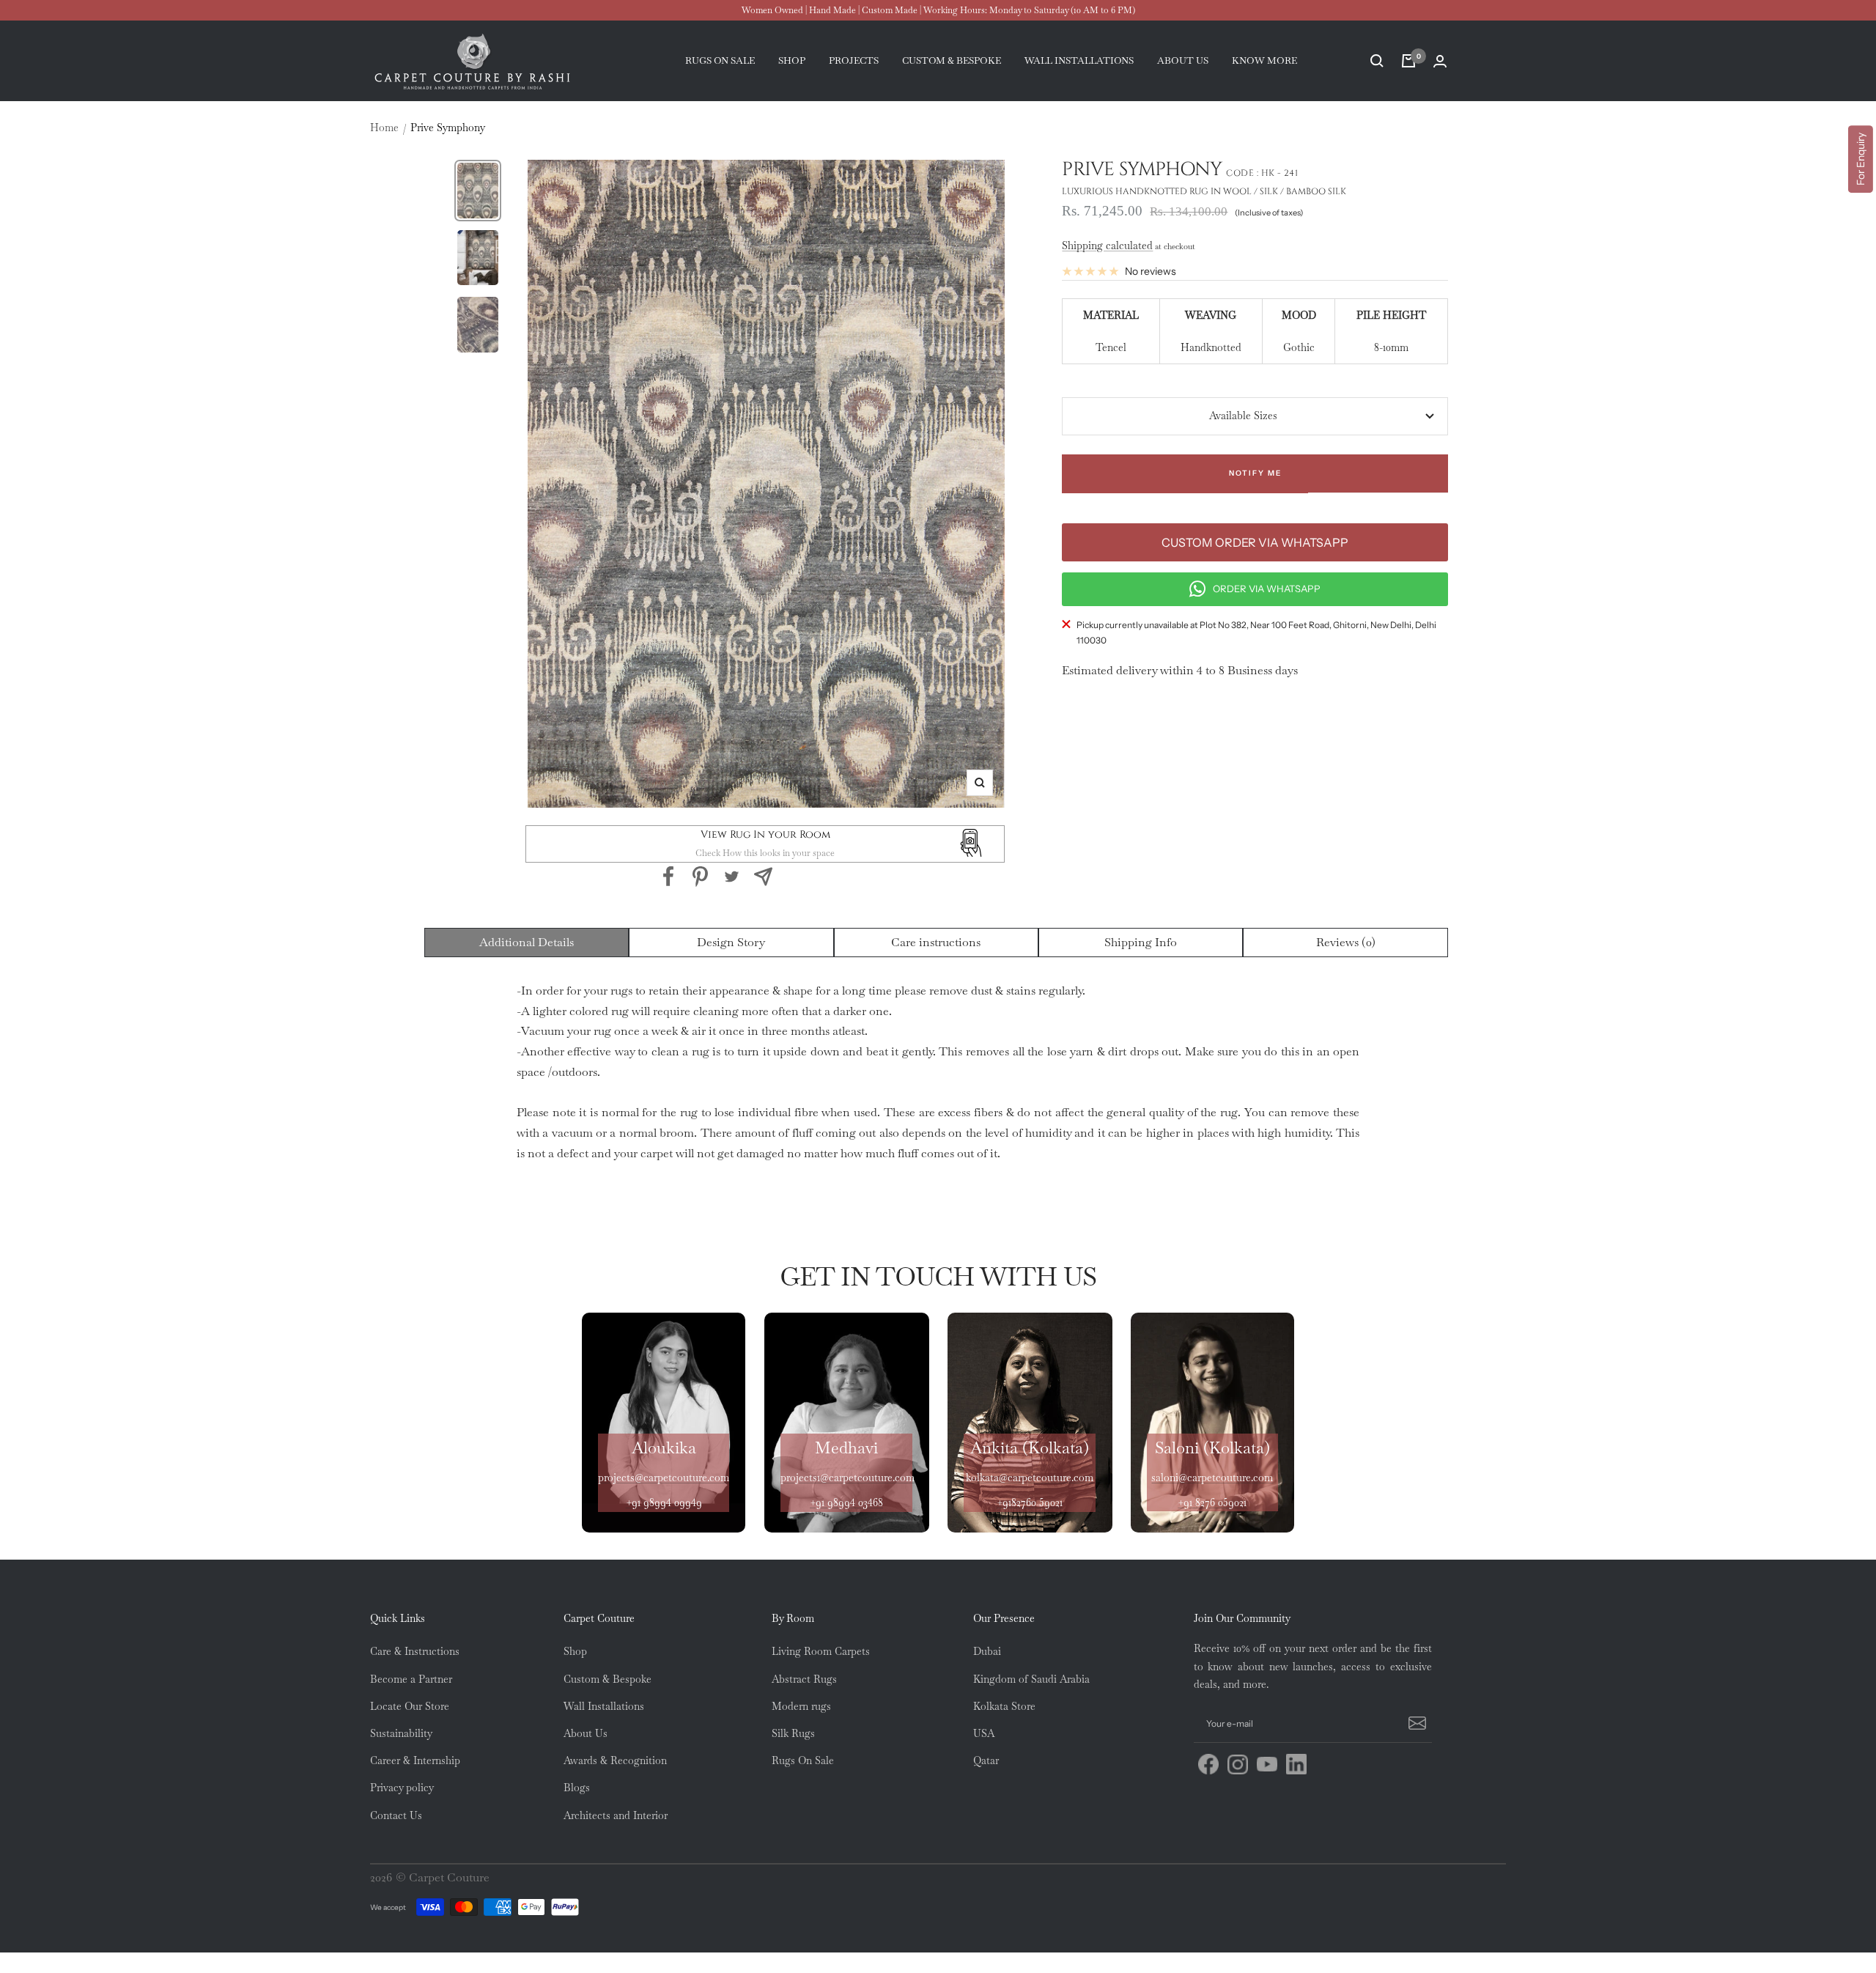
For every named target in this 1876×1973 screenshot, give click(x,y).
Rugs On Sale (803, 1760)
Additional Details (527, 942)
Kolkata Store (1004, 1706)
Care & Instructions (415, 1651)
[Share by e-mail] (763, 877)
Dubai (987, 1651)
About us (1183, 60)
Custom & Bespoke (608, 1679)
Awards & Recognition (615, 1760)
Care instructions (936, 942)
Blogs (577, 1788)
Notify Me (1255, 473)
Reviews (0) (1346, 942)
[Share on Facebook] (669, 877)
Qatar (986, 1760)
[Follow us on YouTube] (1267, 1764)
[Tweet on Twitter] (732, 877)
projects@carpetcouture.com (664, 1478)
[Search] (1377, 61)
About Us (586, 1733)
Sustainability (401, 1733)
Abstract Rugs (804, 1679)
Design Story (731, 942)
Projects (854, 60)
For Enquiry (1861, 159)
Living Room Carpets (821, 1651)
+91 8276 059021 (1212, 1502)
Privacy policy (402, 1788)
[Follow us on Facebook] (1208, 1764)
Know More (1264, 60)
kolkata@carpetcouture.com (1030, 1478)
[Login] (1440, 61)
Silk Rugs (793, 1733)
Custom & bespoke (952, 60)
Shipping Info (1141, 942)
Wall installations (1079, 60)
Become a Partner (411, 1679)
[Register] (1415, 1724)
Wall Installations (604, 1706)
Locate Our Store (410, 1706)
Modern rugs (801, 1706)
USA (984, 1733)
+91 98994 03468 (846, 1502)
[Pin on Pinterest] (700, 877)
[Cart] (1408, 61)
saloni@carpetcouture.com (1212, 1478)
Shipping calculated (1107, 246)
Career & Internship (415, 1760)
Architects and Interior (616, 1815)
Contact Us (396, 1815)
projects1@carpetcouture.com (847, 1478)
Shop (792, 60)
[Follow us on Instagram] (1238, 1764)
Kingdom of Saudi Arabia (1031, 1679)
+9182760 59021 (1030, 1502)
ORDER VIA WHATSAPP (1267, 589)
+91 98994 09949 (664, 1502)
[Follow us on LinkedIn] (1296, 1764)
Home (384, 128)
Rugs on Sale (720, 60)
